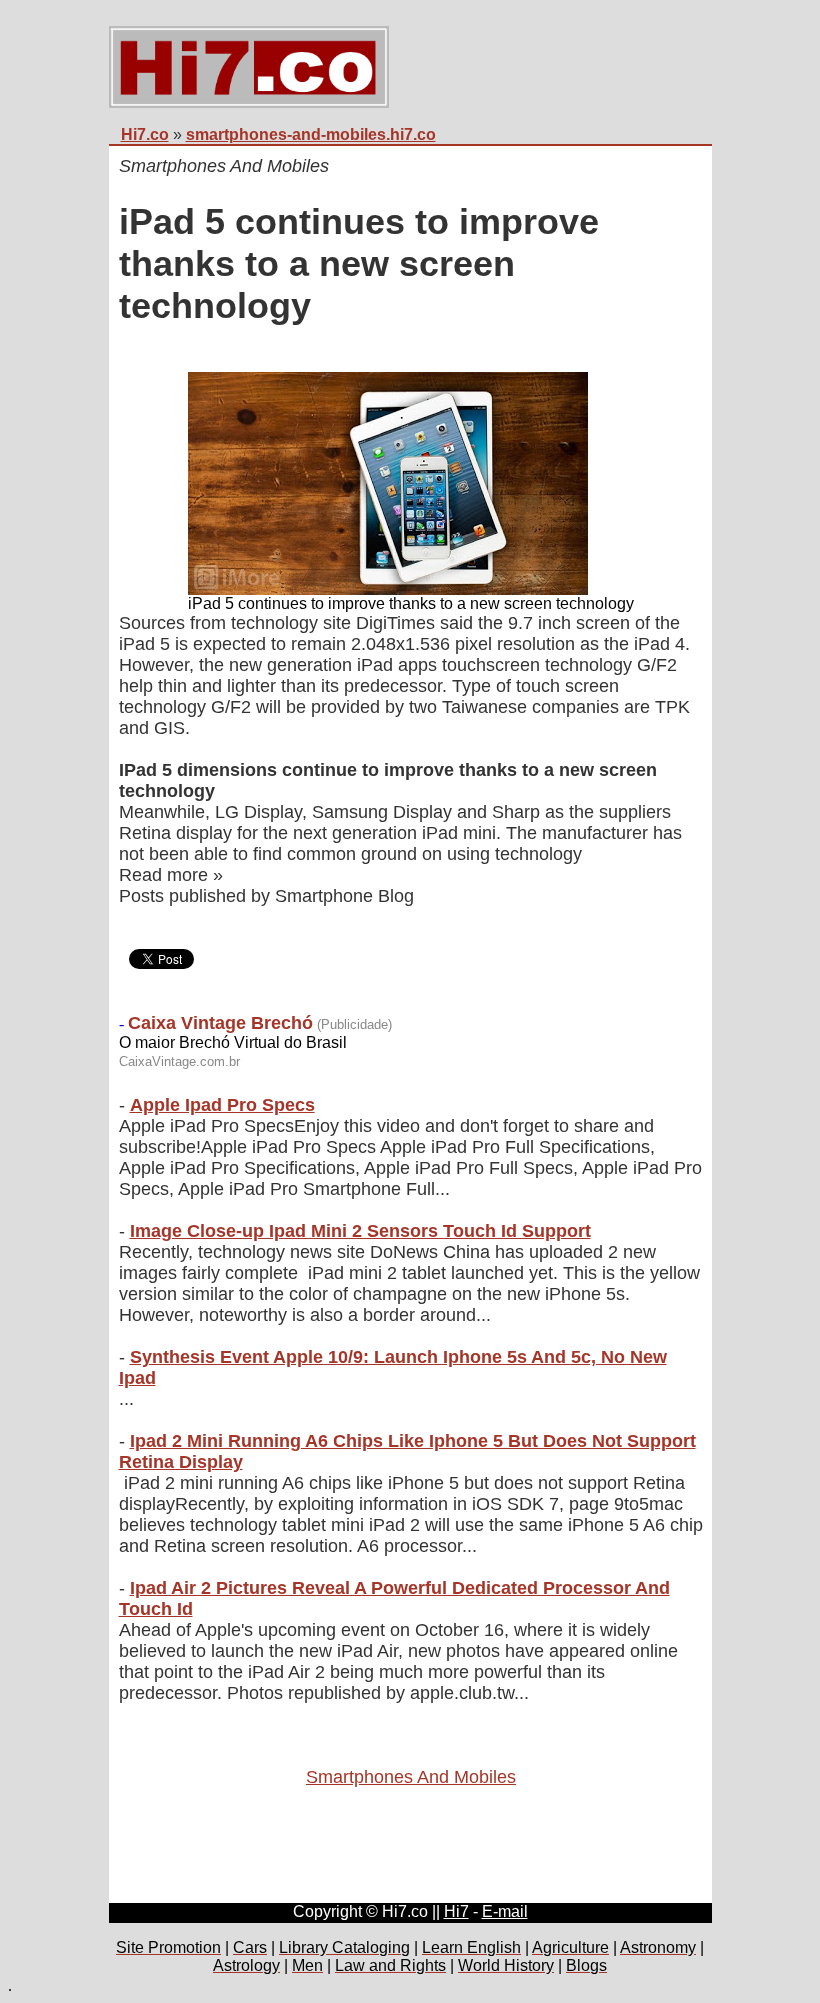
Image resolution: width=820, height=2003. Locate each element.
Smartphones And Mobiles (411, 1777)
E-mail (505, 1911)
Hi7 (456, 1911)
